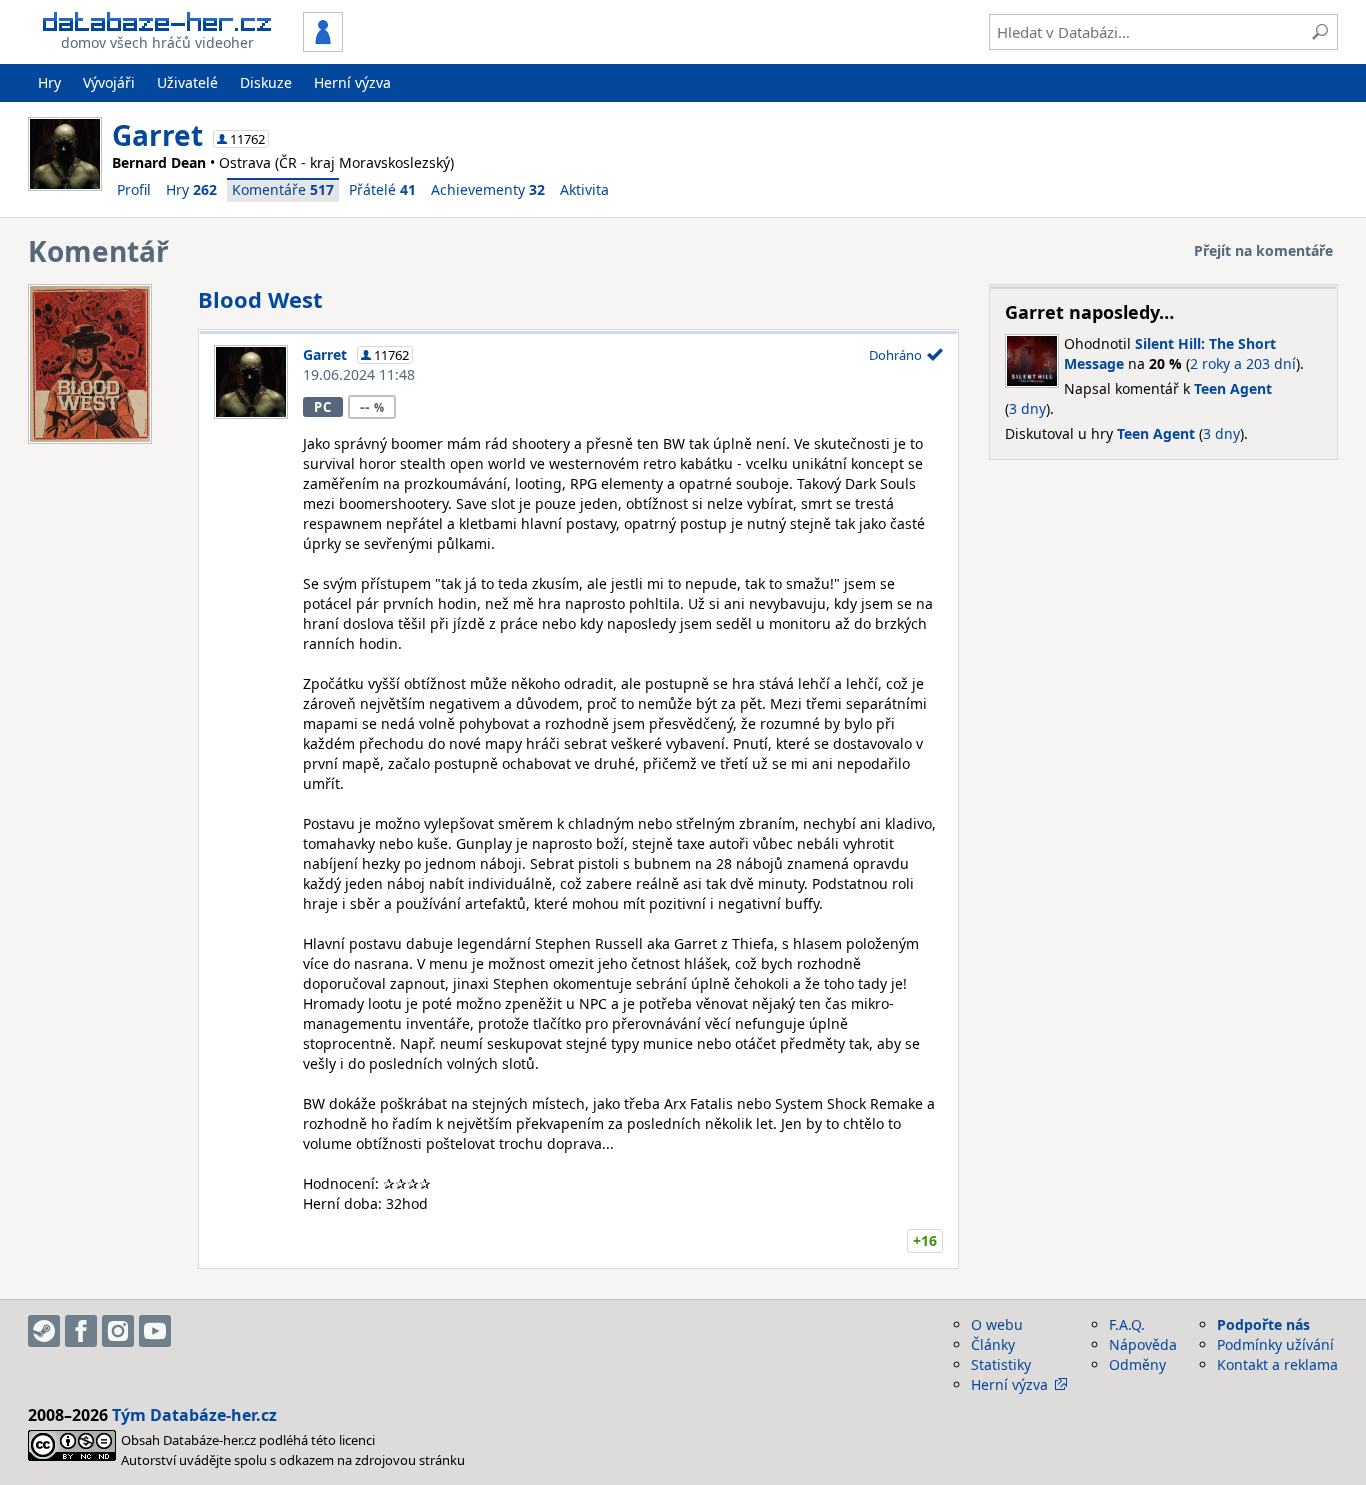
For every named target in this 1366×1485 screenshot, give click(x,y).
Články (993, 1344)
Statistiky (1001, 1364)
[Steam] (44, 1331)
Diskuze (266, 82)
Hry (49, 82)
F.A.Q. (1127, 1324)
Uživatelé (187, 82)
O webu (997, 1324)
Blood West (260, 299)
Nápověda (1143, 1344)
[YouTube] (155, 1331)
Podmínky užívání (1275, 1344)
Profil (134, 189)
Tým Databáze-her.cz (194, 1415)
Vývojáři (109, 82)
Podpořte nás (1263, 1324)
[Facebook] (81, 1331)
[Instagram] (118, 1331)
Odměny (1137, 1364)
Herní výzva (352, 82)
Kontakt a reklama (1277, 1364)
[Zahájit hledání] (1320, 32)
